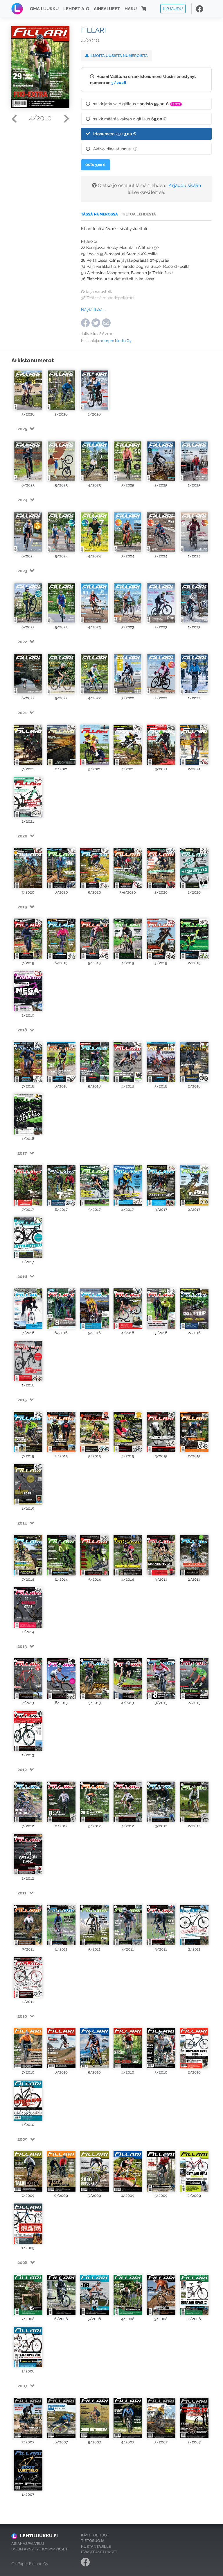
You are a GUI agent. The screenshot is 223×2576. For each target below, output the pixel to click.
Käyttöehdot (95, 2535)
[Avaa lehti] (28, 389)
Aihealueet (107, 9)
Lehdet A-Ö (76, 9)
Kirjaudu (173, 9)
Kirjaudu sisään (185, 185)
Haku (131, 9)
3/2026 (119, 82)
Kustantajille (96, 2546)
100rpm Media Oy (116, 341)
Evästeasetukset (99, 2552)
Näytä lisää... (93, 310)
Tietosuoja (93, 2541)
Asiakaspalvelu (28, 2544)
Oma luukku (44, 9)
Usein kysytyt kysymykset (39, 2549)
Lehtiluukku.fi (39, 2536)
